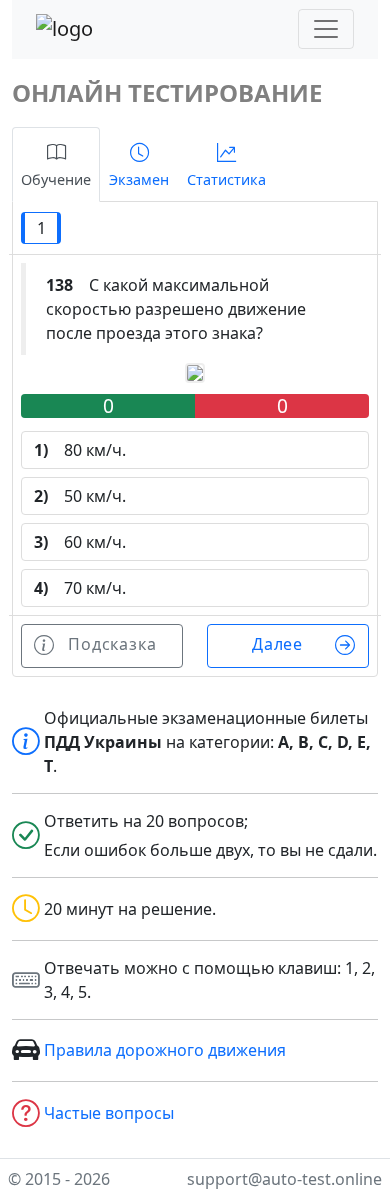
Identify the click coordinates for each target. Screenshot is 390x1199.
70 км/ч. (80, 588)
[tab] (56, 164)
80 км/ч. (80, 450)
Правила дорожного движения (165, 1050)
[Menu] (326, 29)
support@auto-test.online (284, 1179)
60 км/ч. (80, 542)
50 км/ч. (80, 496)
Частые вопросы (109, 1113)
